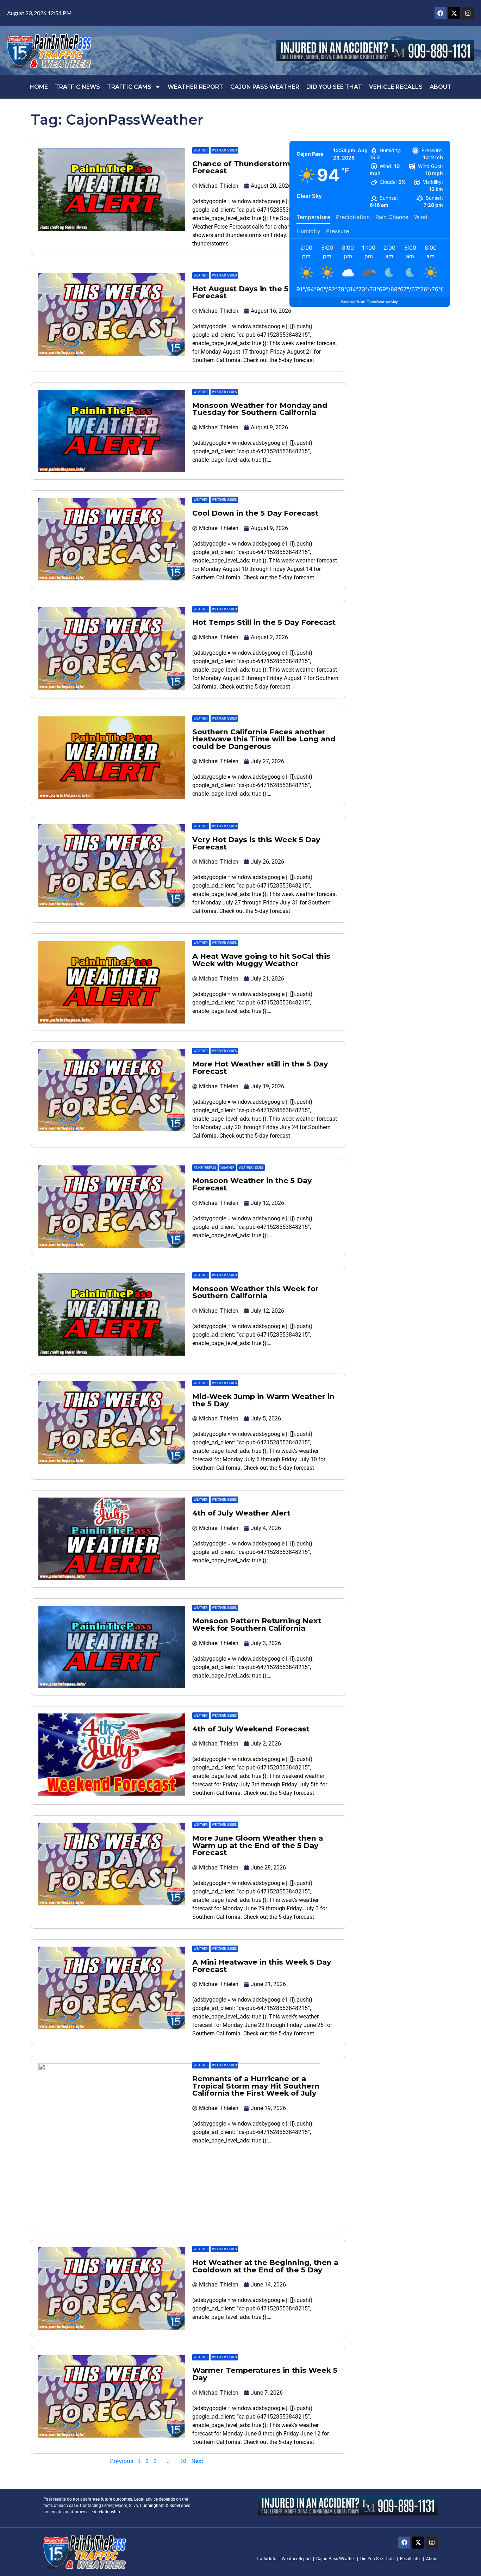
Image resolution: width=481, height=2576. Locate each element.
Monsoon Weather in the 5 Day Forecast (252, 1184)
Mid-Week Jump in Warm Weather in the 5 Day (263, 1400)
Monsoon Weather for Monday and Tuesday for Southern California (260, 409)
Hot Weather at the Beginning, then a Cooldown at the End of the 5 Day (265, 2266)
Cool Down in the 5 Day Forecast (255, 513)
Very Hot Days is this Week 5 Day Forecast (256, 843)
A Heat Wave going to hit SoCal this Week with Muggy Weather (261, 960)
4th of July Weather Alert (241, 1513)
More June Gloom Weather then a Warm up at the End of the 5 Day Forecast (258, 1845)
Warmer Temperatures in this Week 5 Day (265, 2374)
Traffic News (77, 87)
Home (39, 87)
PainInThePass (205, 1168)
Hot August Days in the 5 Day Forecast (249, 292)
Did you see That (334, 87)
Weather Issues (224, 150)
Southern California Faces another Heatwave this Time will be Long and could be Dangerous (264, 739)
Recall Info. (410, 2559)
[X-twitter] (454, 13)
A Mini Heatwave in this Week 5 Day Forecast (262, 1966)
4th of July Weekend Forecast (251, 1729)
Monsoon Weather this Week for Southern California (255, 1292)
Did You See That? (377, 2559)
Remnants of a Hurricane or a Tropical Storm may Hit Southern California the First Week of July (256, 2086)
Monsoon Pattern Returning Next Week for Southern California (257, 1624)
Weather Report (195, 87)
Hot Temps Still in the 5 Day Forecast (264, 622)
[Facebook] (441, 13)
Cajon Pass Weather (265, 87)
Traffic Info (266, 2559)
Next (197, 2461)
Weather (201, 150)
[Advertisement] (370, 398)
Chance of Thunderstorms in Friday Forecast (261, 167)
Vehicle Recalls (396, 87)
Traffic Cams (129, 87)
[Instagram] (468, 13)
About (441, 87)
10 (183, 2461)
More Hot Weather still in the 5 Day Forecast (260, 1068)
